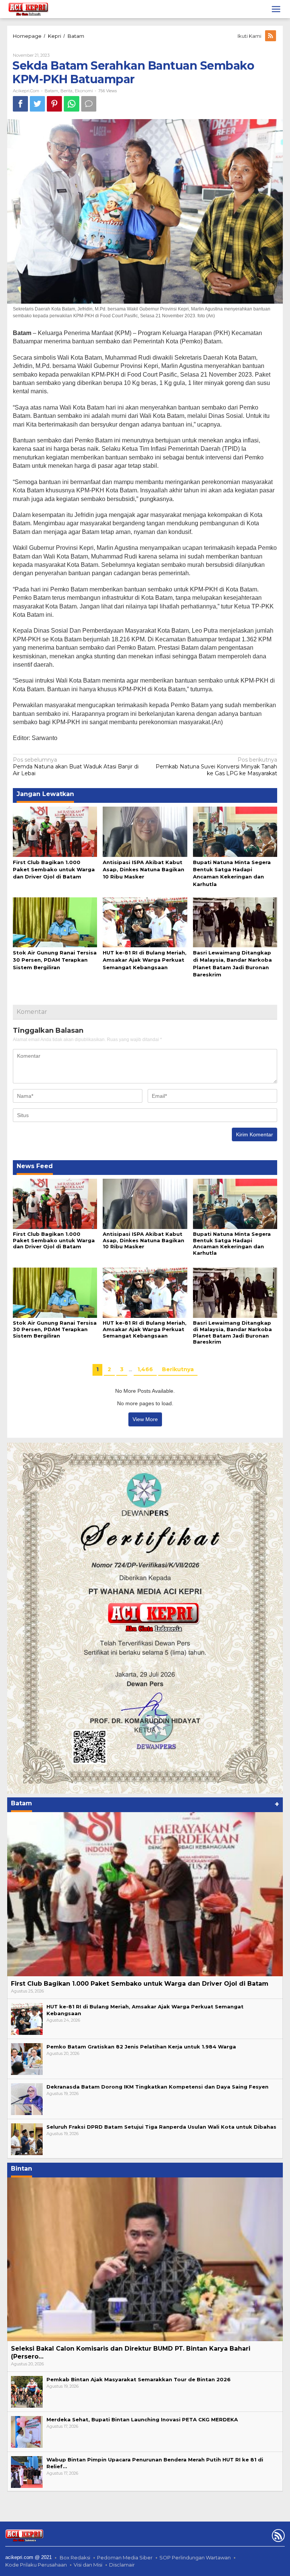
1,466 (145, 1369)
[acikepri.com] (28, 9)
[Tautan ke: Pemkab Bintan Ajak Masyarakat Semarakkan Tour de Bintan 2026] (27, 2391)
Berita (66, 91)
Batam (51, 91)
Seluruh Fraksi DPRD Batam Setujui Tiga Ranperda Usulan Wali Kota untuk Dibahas (161, 2127)
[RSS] (271, 36)
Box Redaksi (75, 2557)
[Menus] (276, 9)
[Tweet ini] (37, 104)
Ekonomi (84, 91)
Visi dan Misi (88, 2565)
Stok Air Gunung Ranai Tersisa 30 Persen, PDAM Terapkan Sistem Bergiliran (55, 960)
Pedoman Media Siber (125, 2557)
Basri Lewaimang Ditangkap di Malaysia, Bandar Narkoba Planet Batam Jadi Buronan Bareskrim (232, 1332)
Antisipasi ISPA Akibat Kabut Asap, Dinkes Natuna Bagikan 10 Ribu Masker (143, 869)
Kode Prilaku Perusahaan (36, 2565)
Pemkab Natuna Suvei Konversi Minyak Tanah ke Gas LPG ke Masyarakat (216, 767)
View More (145, 1419)
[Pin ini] (54, 104)
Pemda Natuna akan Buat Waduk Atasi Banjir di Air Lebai (76, 767)
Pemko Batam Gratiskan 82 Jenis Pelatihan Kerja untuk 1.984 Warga (141, 2047)
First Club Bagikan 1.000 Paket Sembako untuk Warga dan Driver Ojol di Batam (54, 869)
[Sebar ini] (20, 104)
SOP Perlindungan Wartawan (195, 2557)
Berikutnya (178, 1369)
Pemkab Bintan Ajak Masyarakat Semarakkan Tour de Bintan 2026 (139, 2379)
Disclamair (122, 2565)
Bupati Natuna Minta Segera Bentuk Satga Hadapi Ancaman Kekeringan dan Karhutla (232, 1244)
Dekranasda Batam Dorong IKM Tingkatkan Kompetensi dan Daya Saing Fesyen (157, 2087)
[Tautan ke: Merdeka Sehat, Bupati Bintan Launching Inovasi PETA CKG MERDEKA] (27, 2431)
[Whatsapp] (72, 104)
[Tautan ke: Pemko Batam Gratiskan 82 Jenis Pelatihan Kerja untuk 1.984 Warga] (27, 2058)
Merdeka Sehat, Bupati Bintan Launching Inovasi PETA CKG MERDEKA (142, 2419)
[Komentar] (89, 104)
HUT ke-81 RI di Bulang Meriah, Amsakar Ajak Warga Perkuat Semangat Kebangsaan (145, 960)
